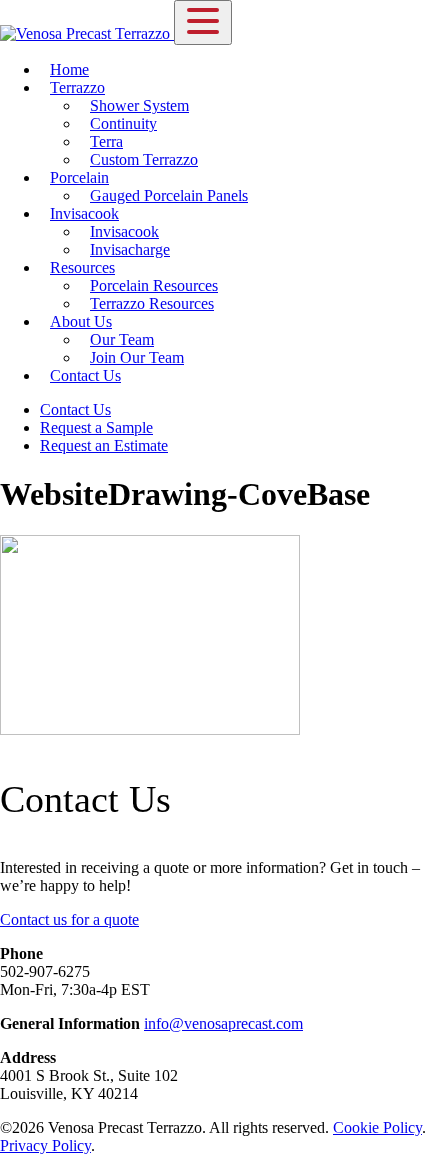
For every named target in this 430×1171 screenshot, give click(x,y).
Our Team (122, 339)
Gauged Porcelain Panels (169, 195)
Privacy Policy (45, 1145)
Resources (82, 267)
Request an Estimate (104, 445)
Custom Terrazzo (144, 159)
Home (69, 69)
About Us (81, 321)
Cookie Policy (377, 1127)
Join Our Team (137, 357)
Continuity (123, 123)
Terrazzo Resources (152, 303)
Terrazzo (77, 87)
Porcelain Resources (154, 285)
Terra (106, 141)
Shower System (139, 105)
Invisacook (84, 213)
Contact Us (85, 375)
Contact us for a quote (69, 919)
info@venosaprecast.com (223, 1023)
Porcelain (79, 177)
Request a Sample (96, 427)
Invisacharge (130, 249)
